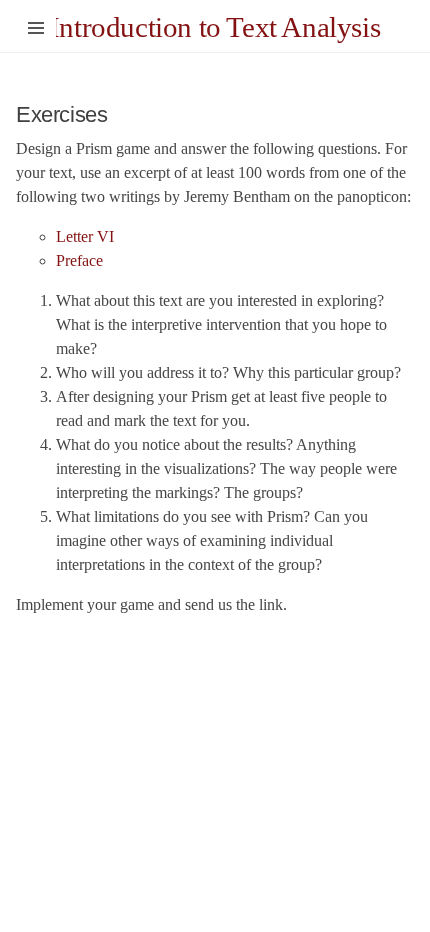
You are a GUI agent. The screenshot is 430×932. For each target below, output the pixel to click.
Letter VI (85, 236)
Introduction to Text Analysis (215, 27)
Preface (79, 260)
